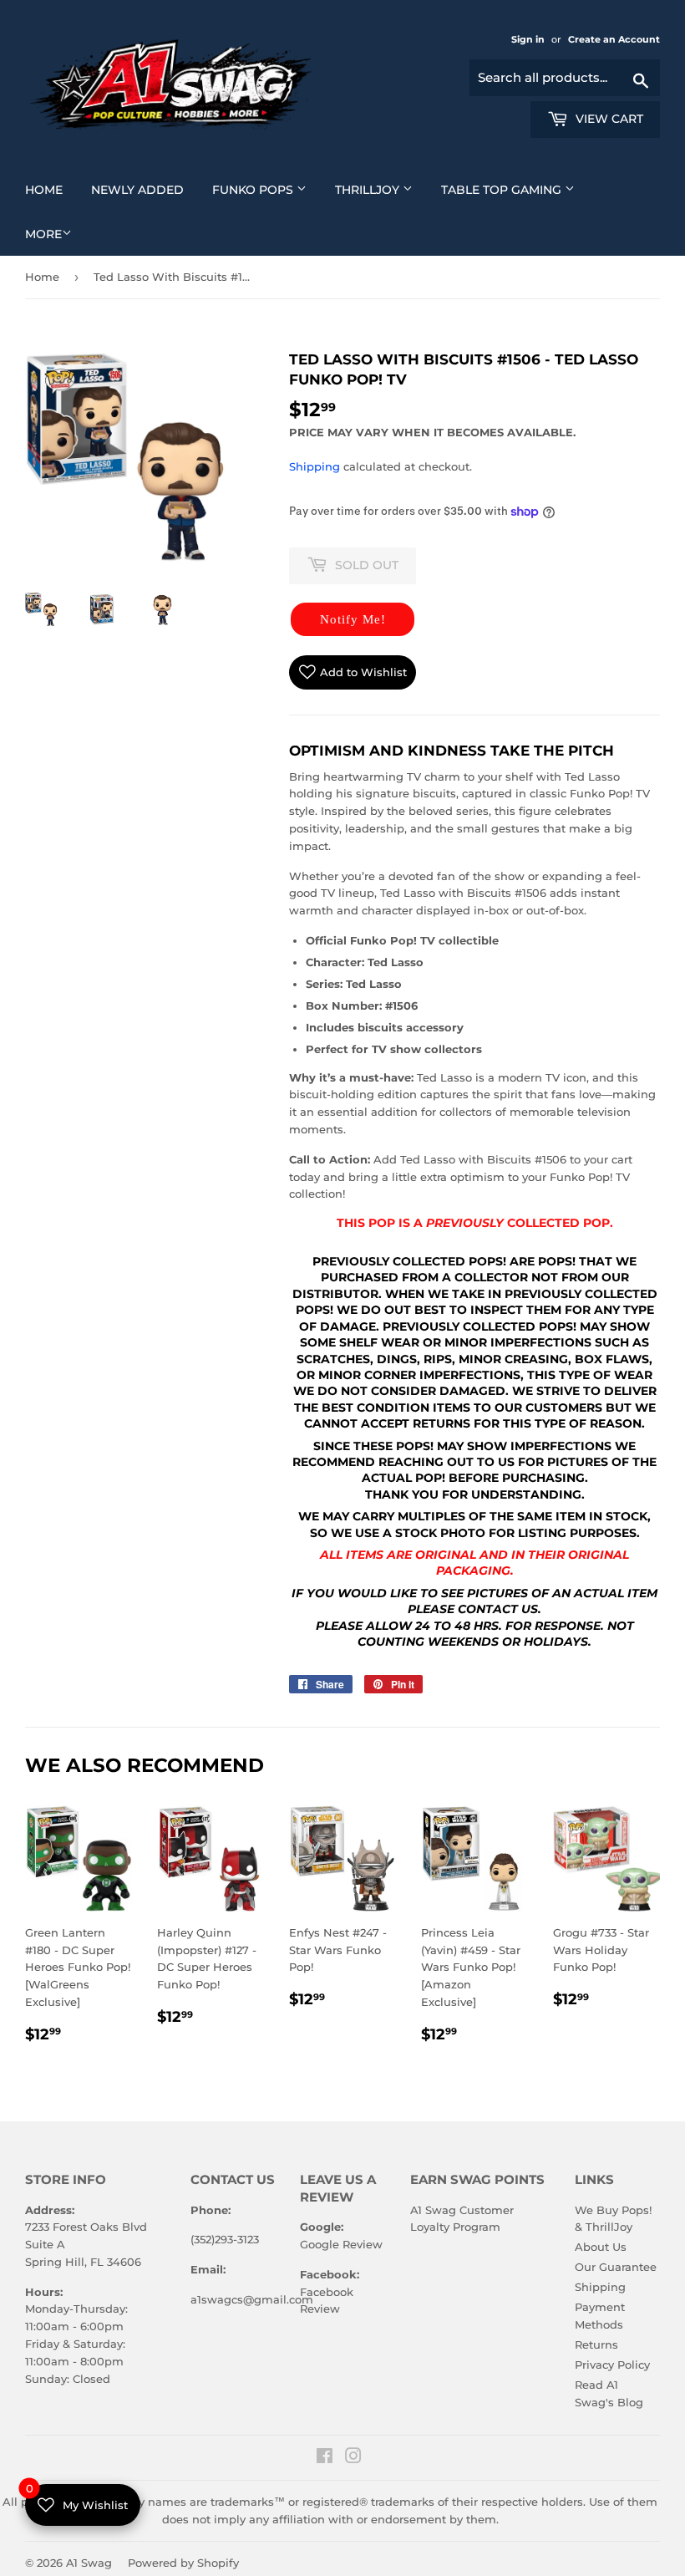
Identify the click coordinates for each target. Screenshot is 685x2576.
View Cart (608, 119)
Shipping (315, 466)
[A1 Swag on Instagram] (353, 2458)
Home (50, 189)
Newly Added (144, 189)
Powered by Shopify (183, 2563)
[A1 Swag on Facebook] (325, 2458)
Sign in (529, 39)
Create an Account (614, 39)
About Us (601, 2247)
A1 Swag (89, 2563)
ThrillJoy (380, 189)
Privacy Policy (612, 2365)
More (43, 234)
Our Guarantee (616, 2267)
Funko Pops (266, 189)
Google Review (341, 2244)
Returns (596, 2344)
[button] (353, 619)
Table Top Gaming (514, 189)
